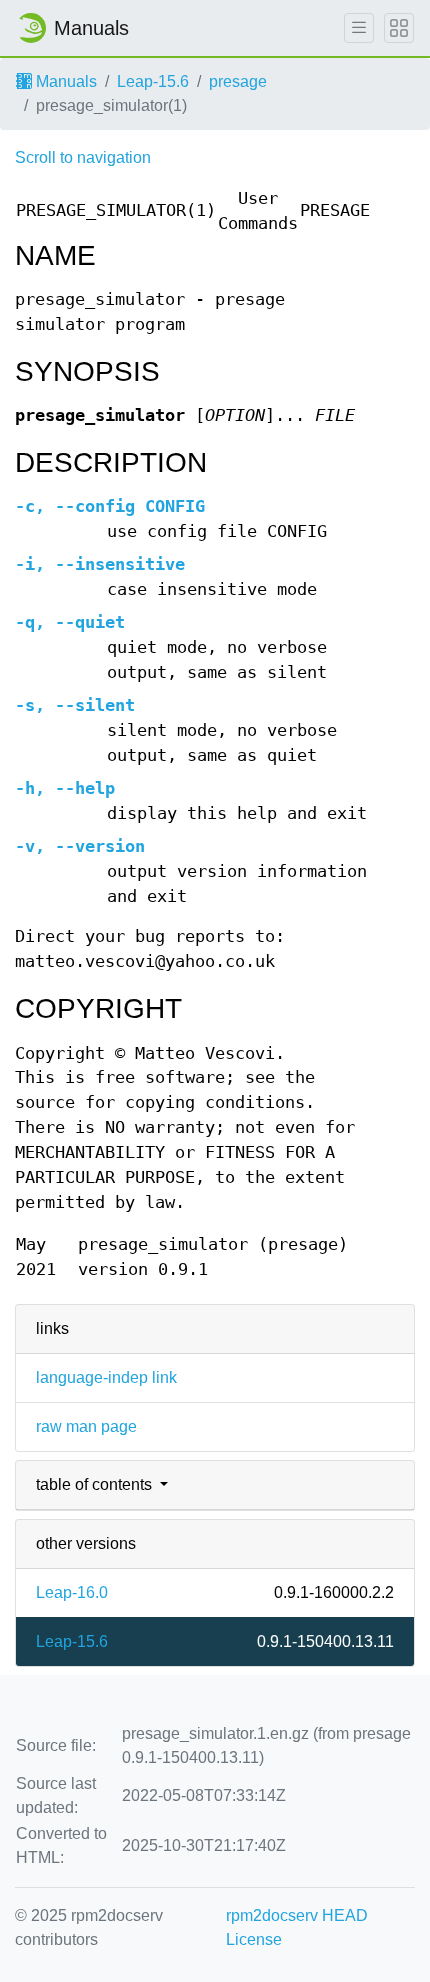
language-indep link (106, 1377)
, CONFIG (110, 506)
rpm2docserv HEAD (297, 1915)
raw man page (86, 1426)
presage (238, 81)
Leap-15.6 (153, 81)
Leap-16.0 (72, 1592)
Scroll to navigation (83, 157)
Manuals (64, 81)
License (254, 1939)
